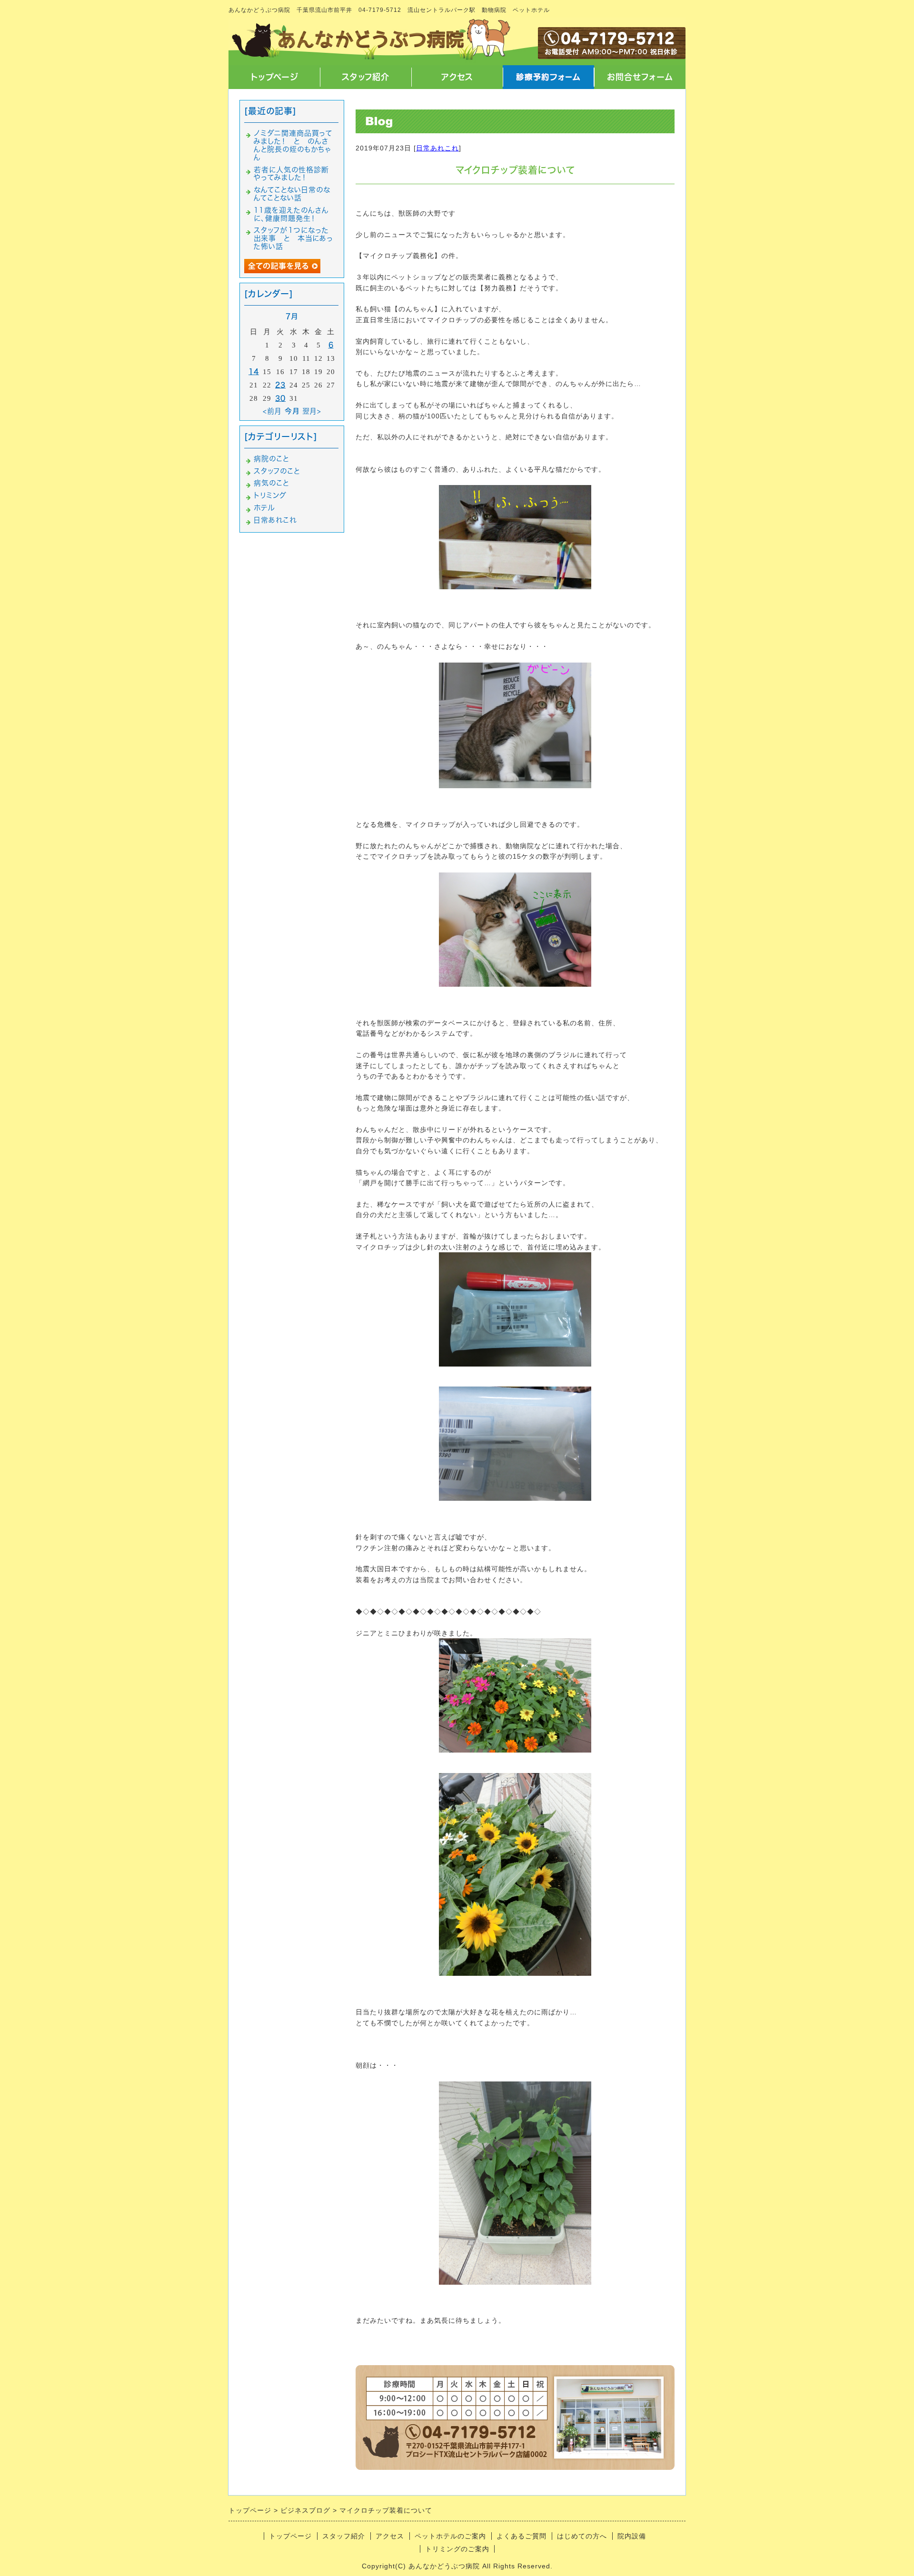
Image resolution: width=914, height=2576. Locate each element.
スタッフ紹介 (366, 77)
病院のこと (271, 459)
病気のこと (271, 483)
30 (280, 398)
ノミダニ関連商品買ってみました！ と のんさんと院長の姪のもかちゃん (293, 145)
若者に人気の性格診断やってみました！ (291, 174)
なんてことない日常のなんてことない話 (292, 194)
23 (280, 385)
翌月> (312, 411)
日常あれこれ (437, 148)
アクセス (457, 77)
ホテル (264, 508)
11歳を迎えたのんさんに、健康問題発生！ (291, 214)
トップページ (274, 77)
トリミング (270, 495)
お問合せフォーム (640, 77)
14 (254, 372)
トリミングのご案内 (457, 2549)
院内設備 (632, 2536)
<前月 (272, 411)
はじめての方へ (582, 2536)
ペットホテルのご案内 (450, 2536)
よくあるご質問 (522, 2536)
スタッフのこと (277, 471)
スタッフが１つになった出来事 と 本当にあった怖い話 (293, 238)
